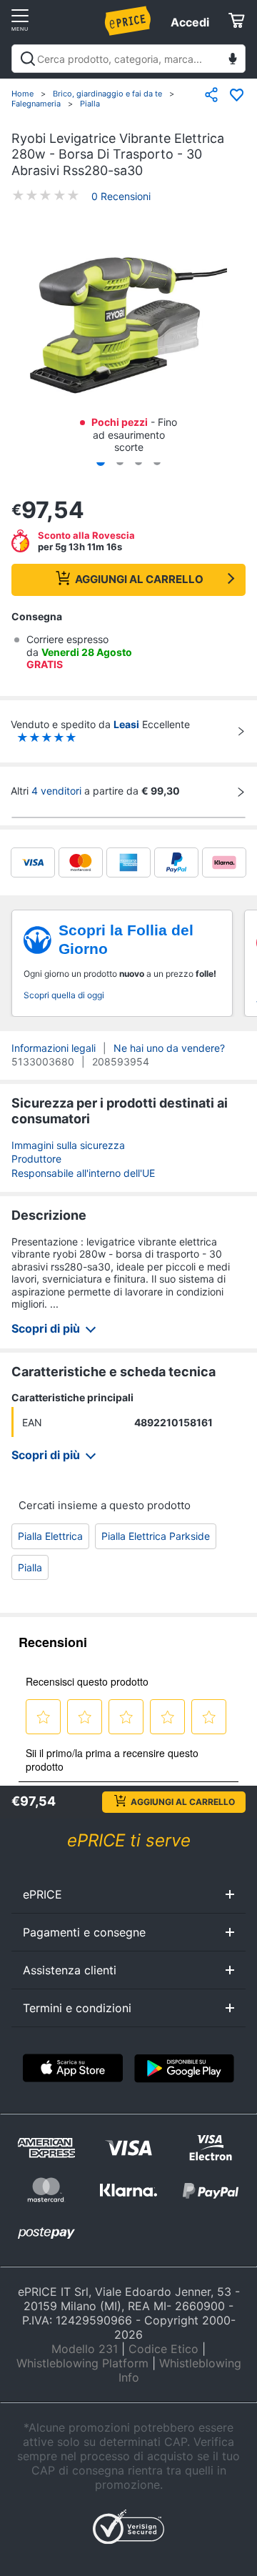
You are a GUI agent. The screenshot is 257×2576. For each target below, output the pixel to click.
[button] (128, 327)
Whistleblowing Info (180, 2370)
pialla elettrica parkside (156, 1536)
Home (22, 94)
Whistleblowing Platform (82, 2363)
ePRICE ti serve (129, 1840)
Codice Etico (163, 2349)
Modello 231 (85, 2349)
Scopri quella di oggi (64, 995)
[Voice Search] (233, 60)
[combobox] (128, 59)
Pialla (90, 104)
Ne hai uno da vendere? (169, 1048)
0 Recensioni (121, 196)
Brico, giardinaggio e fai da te (107, 94)
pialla (30, 1567)
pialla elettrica (50, 1536)
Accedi (190, 22)
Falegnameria (36, 104)
